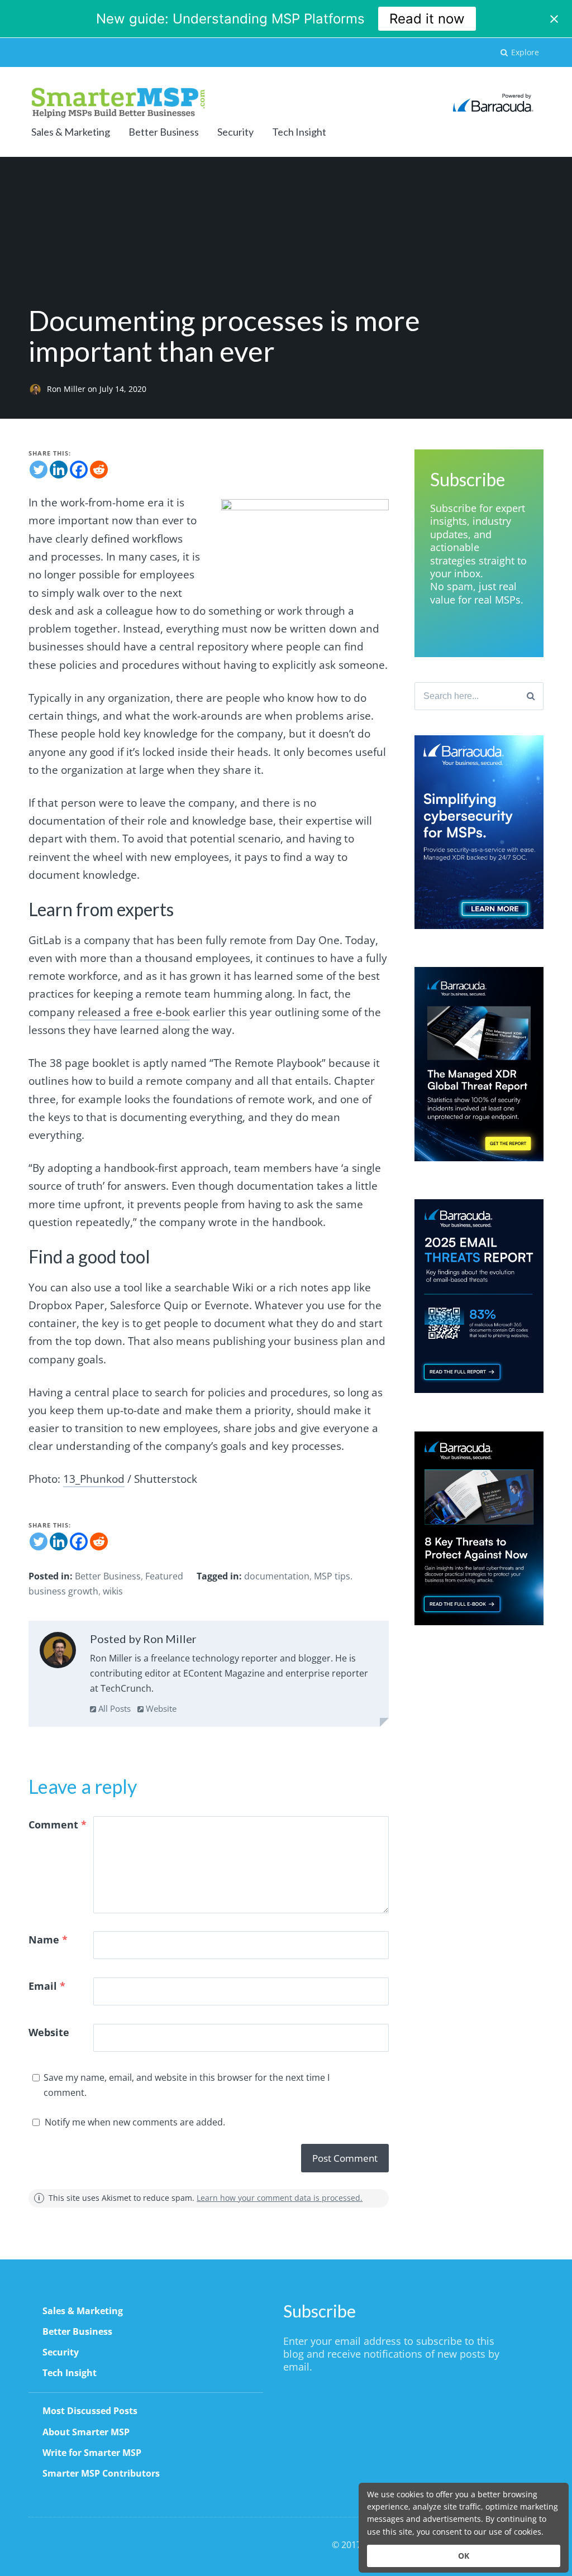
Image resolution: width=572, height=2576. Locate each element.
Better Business (164, 132)
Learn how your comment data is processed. (280, 2198)
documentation (277, 1576)
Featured (164, 1576)
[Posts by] (38, 389)
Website (160, 1708)
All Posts (113, 1708)
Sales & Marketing (71, 132)
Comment (58, 1825)
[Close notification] (554, 19)
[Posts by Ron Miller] (58, 1653)
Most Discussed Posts (90, 2411)
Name (48, 1940)
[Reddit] (99, 470)
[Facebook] (79, 470)
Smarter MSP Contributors (101, 2473)
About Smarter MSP (86, 2432)
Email (47, 1986)
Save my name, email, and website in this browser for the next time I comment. (187, 2085)
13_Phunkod (94, 1479)
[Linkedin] (59, 470)
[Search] (531, 696)
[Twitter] (39, 470)
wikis (113, 1591)
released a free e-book (134, 1012)
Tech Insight (299, 132)
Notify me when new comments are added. (135, 2122)
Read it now (427, 19)
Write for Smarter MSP (92, 2453)
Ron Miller (67, 389)
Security (235, 132)
